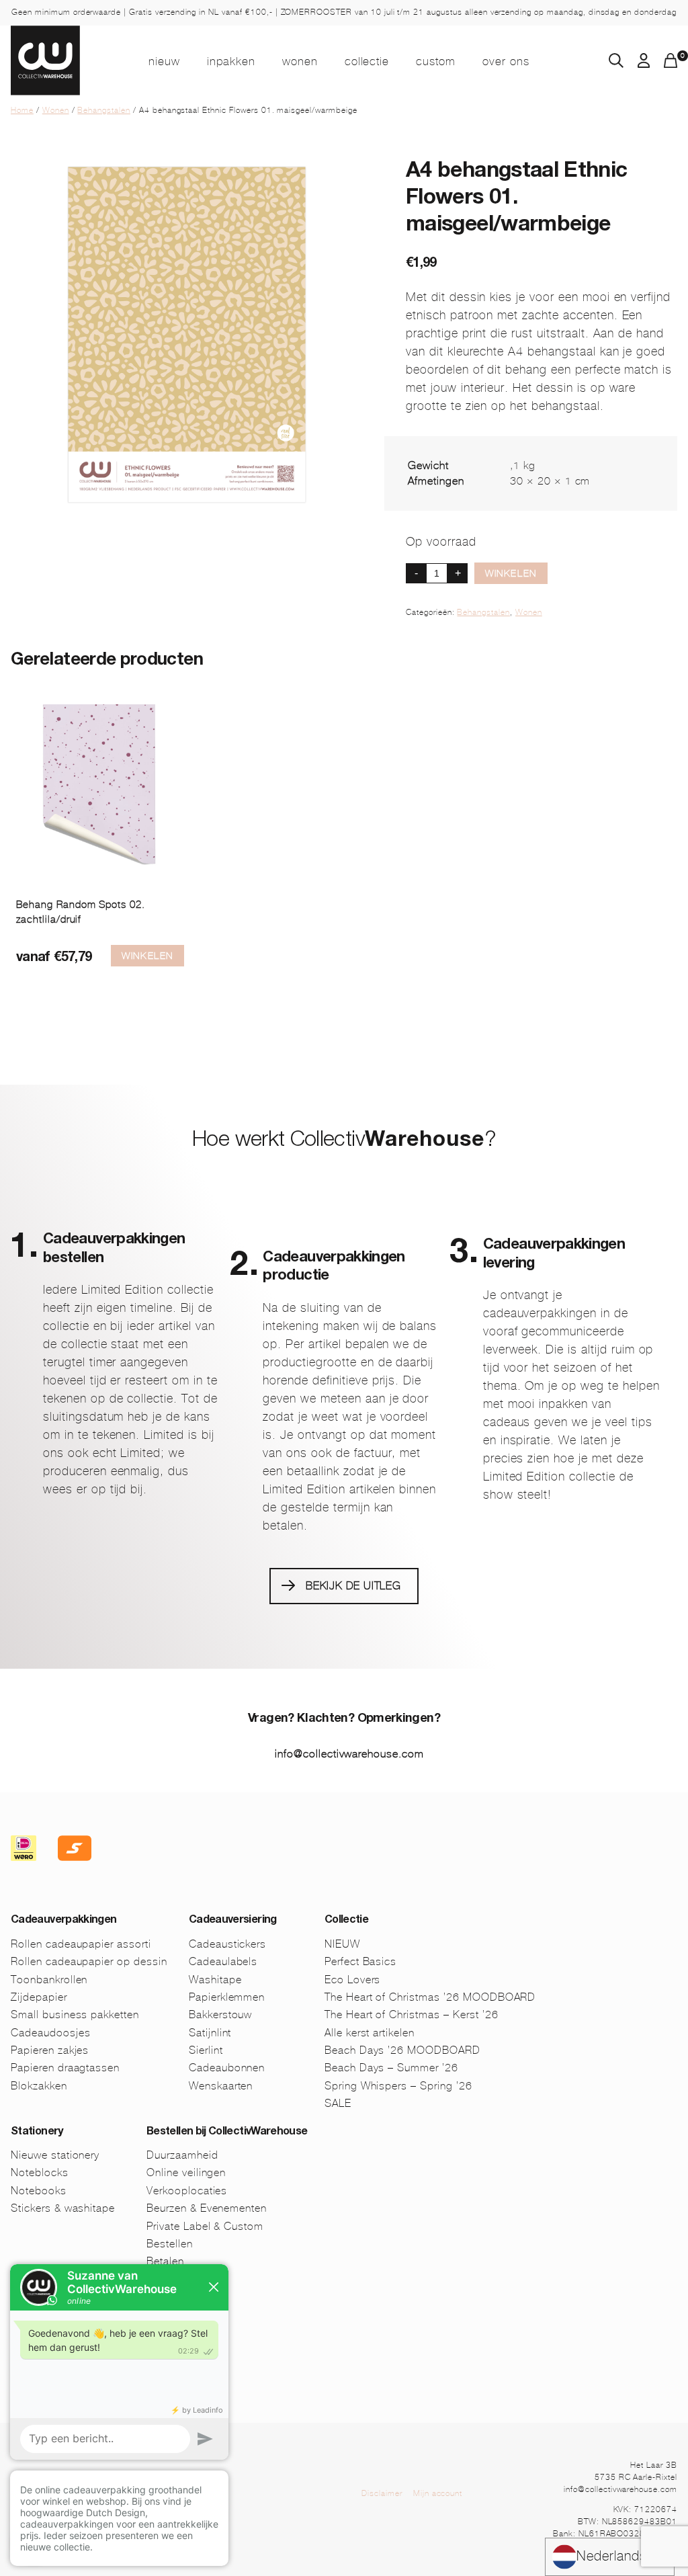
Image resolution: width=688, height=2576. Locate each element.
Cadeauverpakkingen (63, 1921)
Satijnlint (210, 2033)
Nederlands (612, 2556)
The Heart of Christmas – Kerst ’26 (412, 2014)
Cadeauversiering (233, 1921)
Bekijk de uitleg (353, 1586)
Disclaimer (382, 2493)
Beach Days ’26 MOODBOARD (402, 2050)
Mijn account (438, 2493)
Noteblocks (40, 2172)
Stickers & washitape (63, 2208)
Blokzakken (39, 2086)
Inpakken (231, 61)
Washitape (215, 1980)
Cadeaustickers (227, 1944)
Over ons (506, 61)
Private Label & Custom (205, 2226)
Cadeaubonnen (227, 2068)
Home (22, 110)
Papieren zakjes (50, 2050)
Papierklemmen (227, 1997)
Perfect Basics (360, 1961)
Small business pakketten (75, 2014)
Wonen (300, 61)
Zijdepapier (39, 1997)
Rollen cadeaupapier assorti (81, 1944)
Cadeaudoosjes (50, 2033)
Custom (436, 61)
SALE (338, 2103)
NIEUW (164, 61)
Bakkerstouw (221, 2014)
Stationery (37, 2132)
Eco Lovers (353, 1980)
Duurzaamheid (182, 2155)
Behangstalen (104, 110)
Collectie (367, 61)
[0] (671, 64)
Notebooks (39, 2191)
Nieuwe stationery (55, 2155)
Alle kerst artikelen (370, 2033)
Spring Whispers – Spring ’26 (398, 2086)
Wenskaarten (221, 2086)
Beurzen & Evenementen (207, 2208)
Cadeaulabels (223, 1961)
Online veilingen (186, 2172)
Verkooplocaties (187, 2191)
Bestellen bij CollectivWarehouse (227, 2132)
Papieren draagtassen (65, 2068)
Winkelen (511, 573)
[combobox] (610, 2557)
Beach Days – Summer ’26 (391, 2068)
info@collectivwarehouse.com (349, 1754)
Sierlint (206, 2050)
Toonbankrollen (49, 1980)
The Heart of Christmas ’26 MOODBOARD (430, 1997)
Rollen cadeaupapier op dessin (89, 1961)
